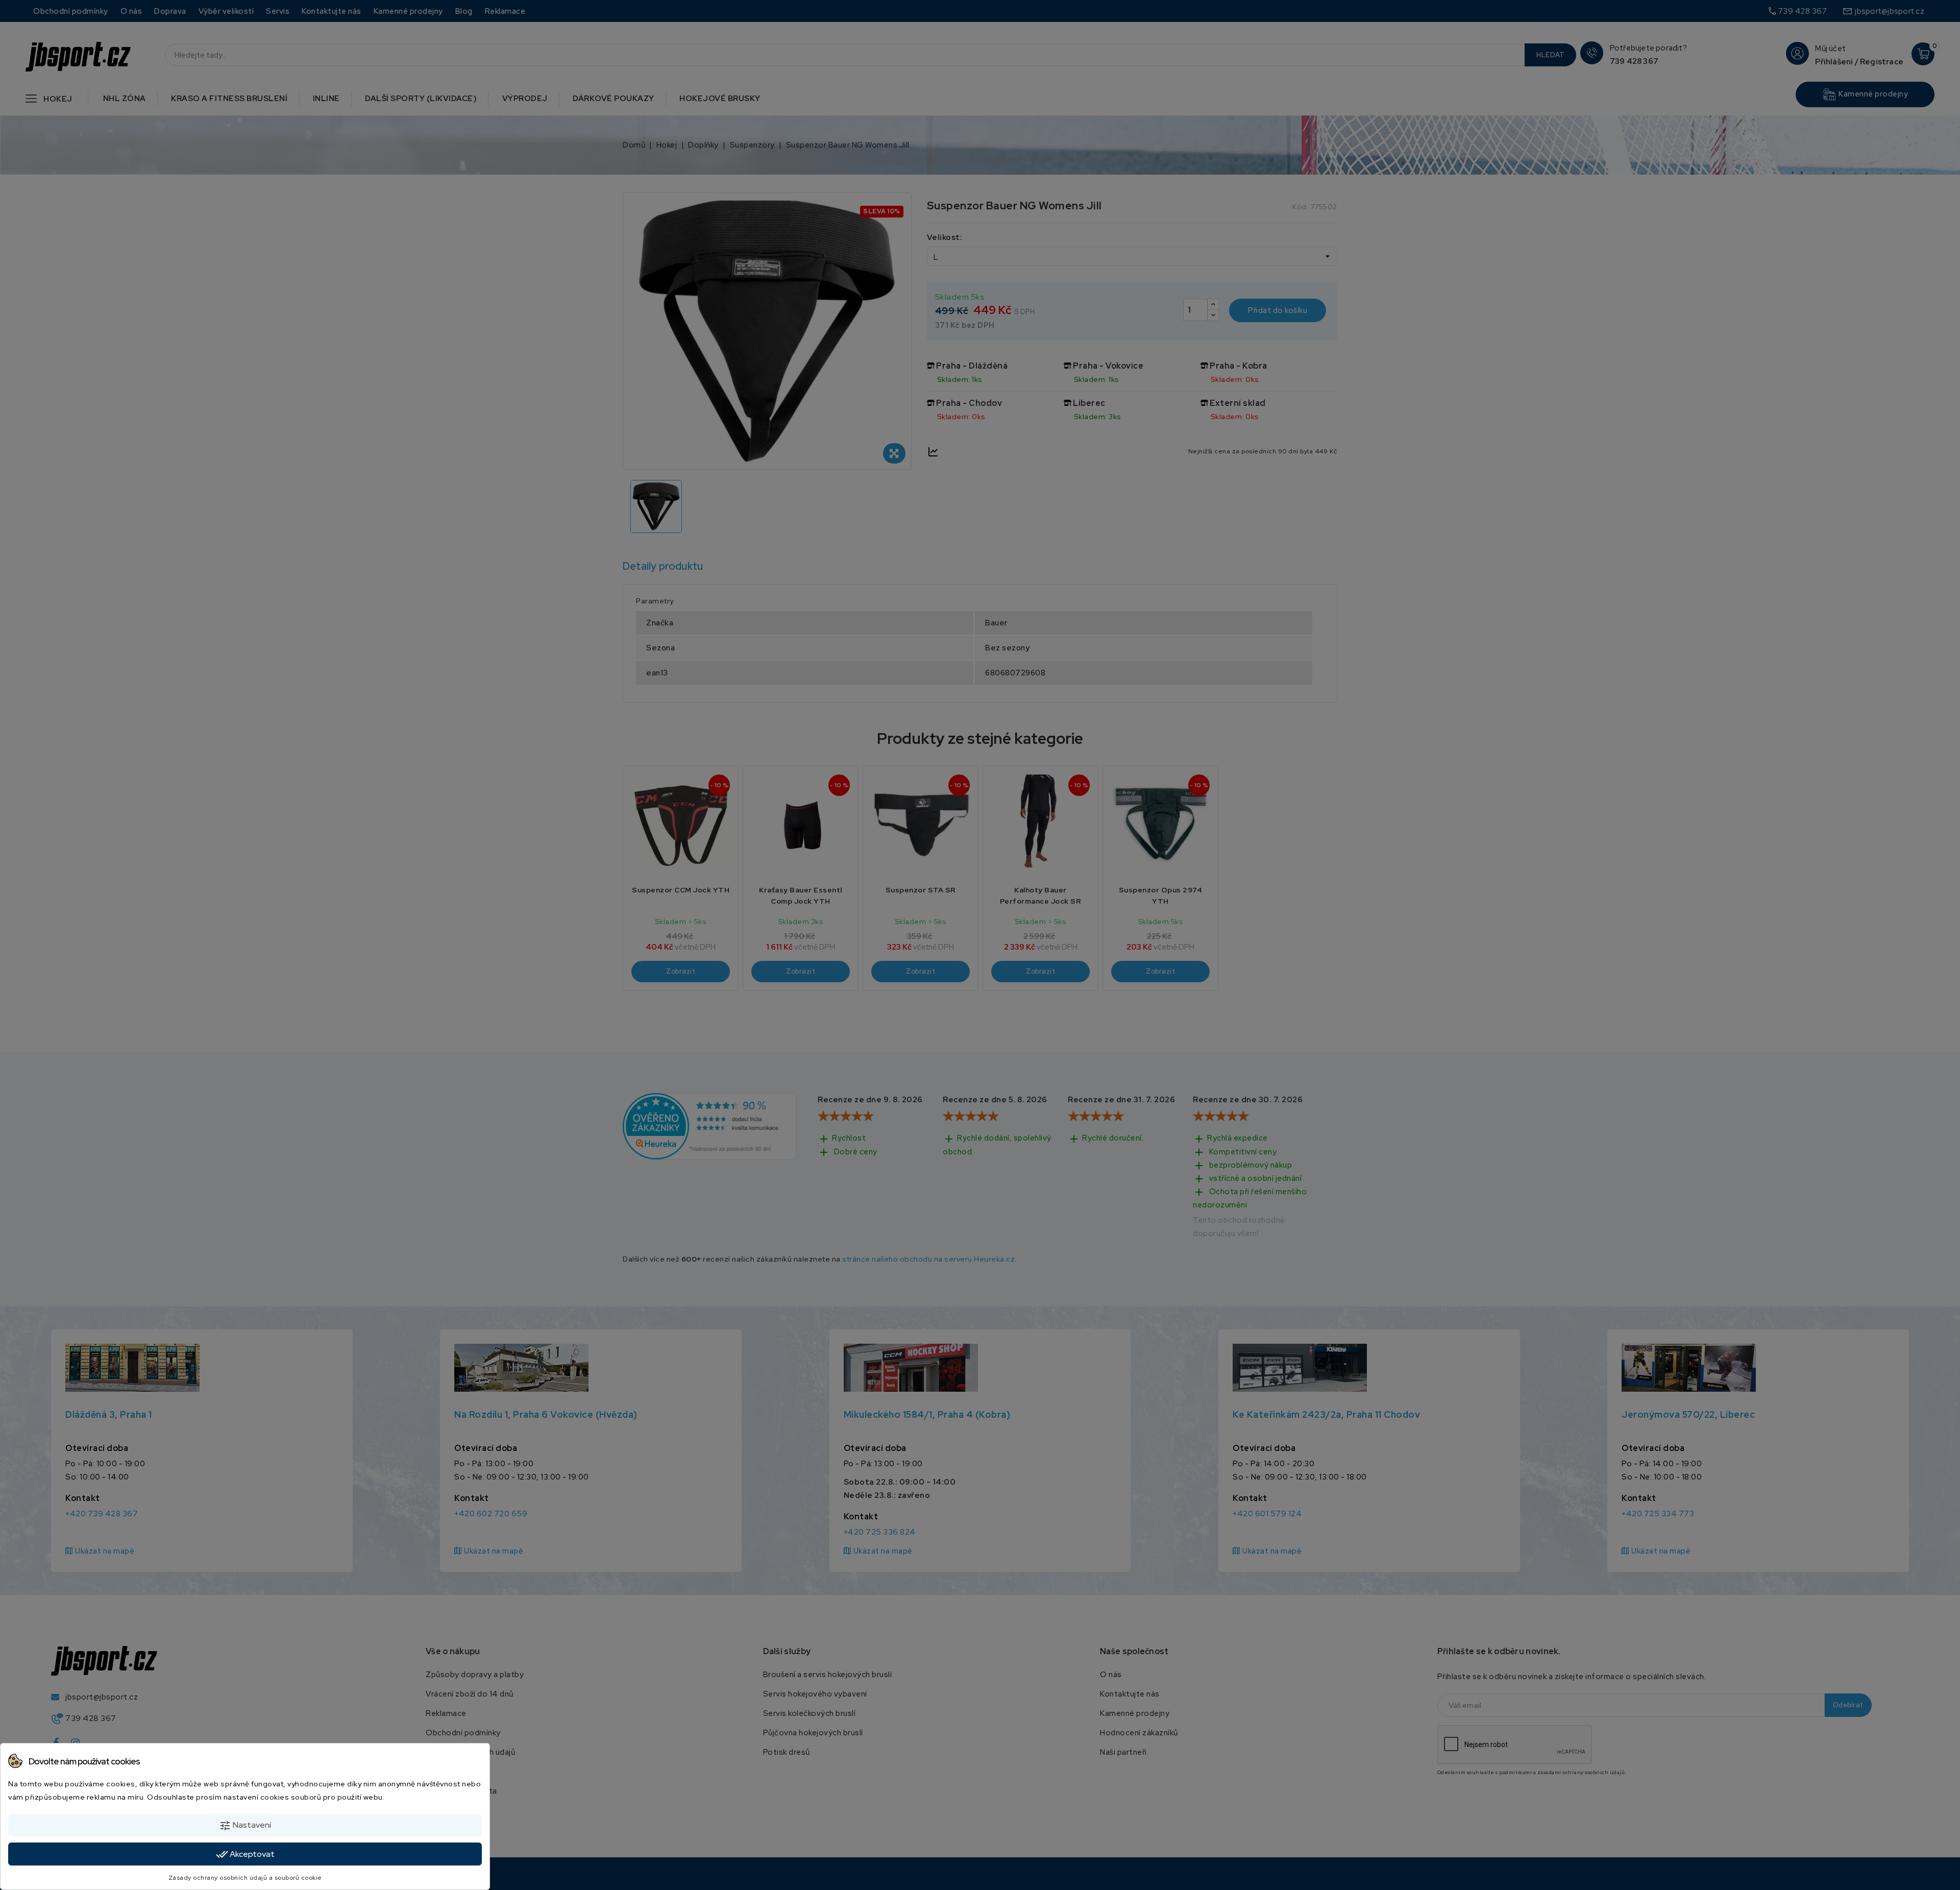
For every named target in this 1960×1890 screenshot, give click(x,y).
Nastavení (245, 1826)
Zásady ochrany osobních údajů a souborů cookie (245, 1878)
